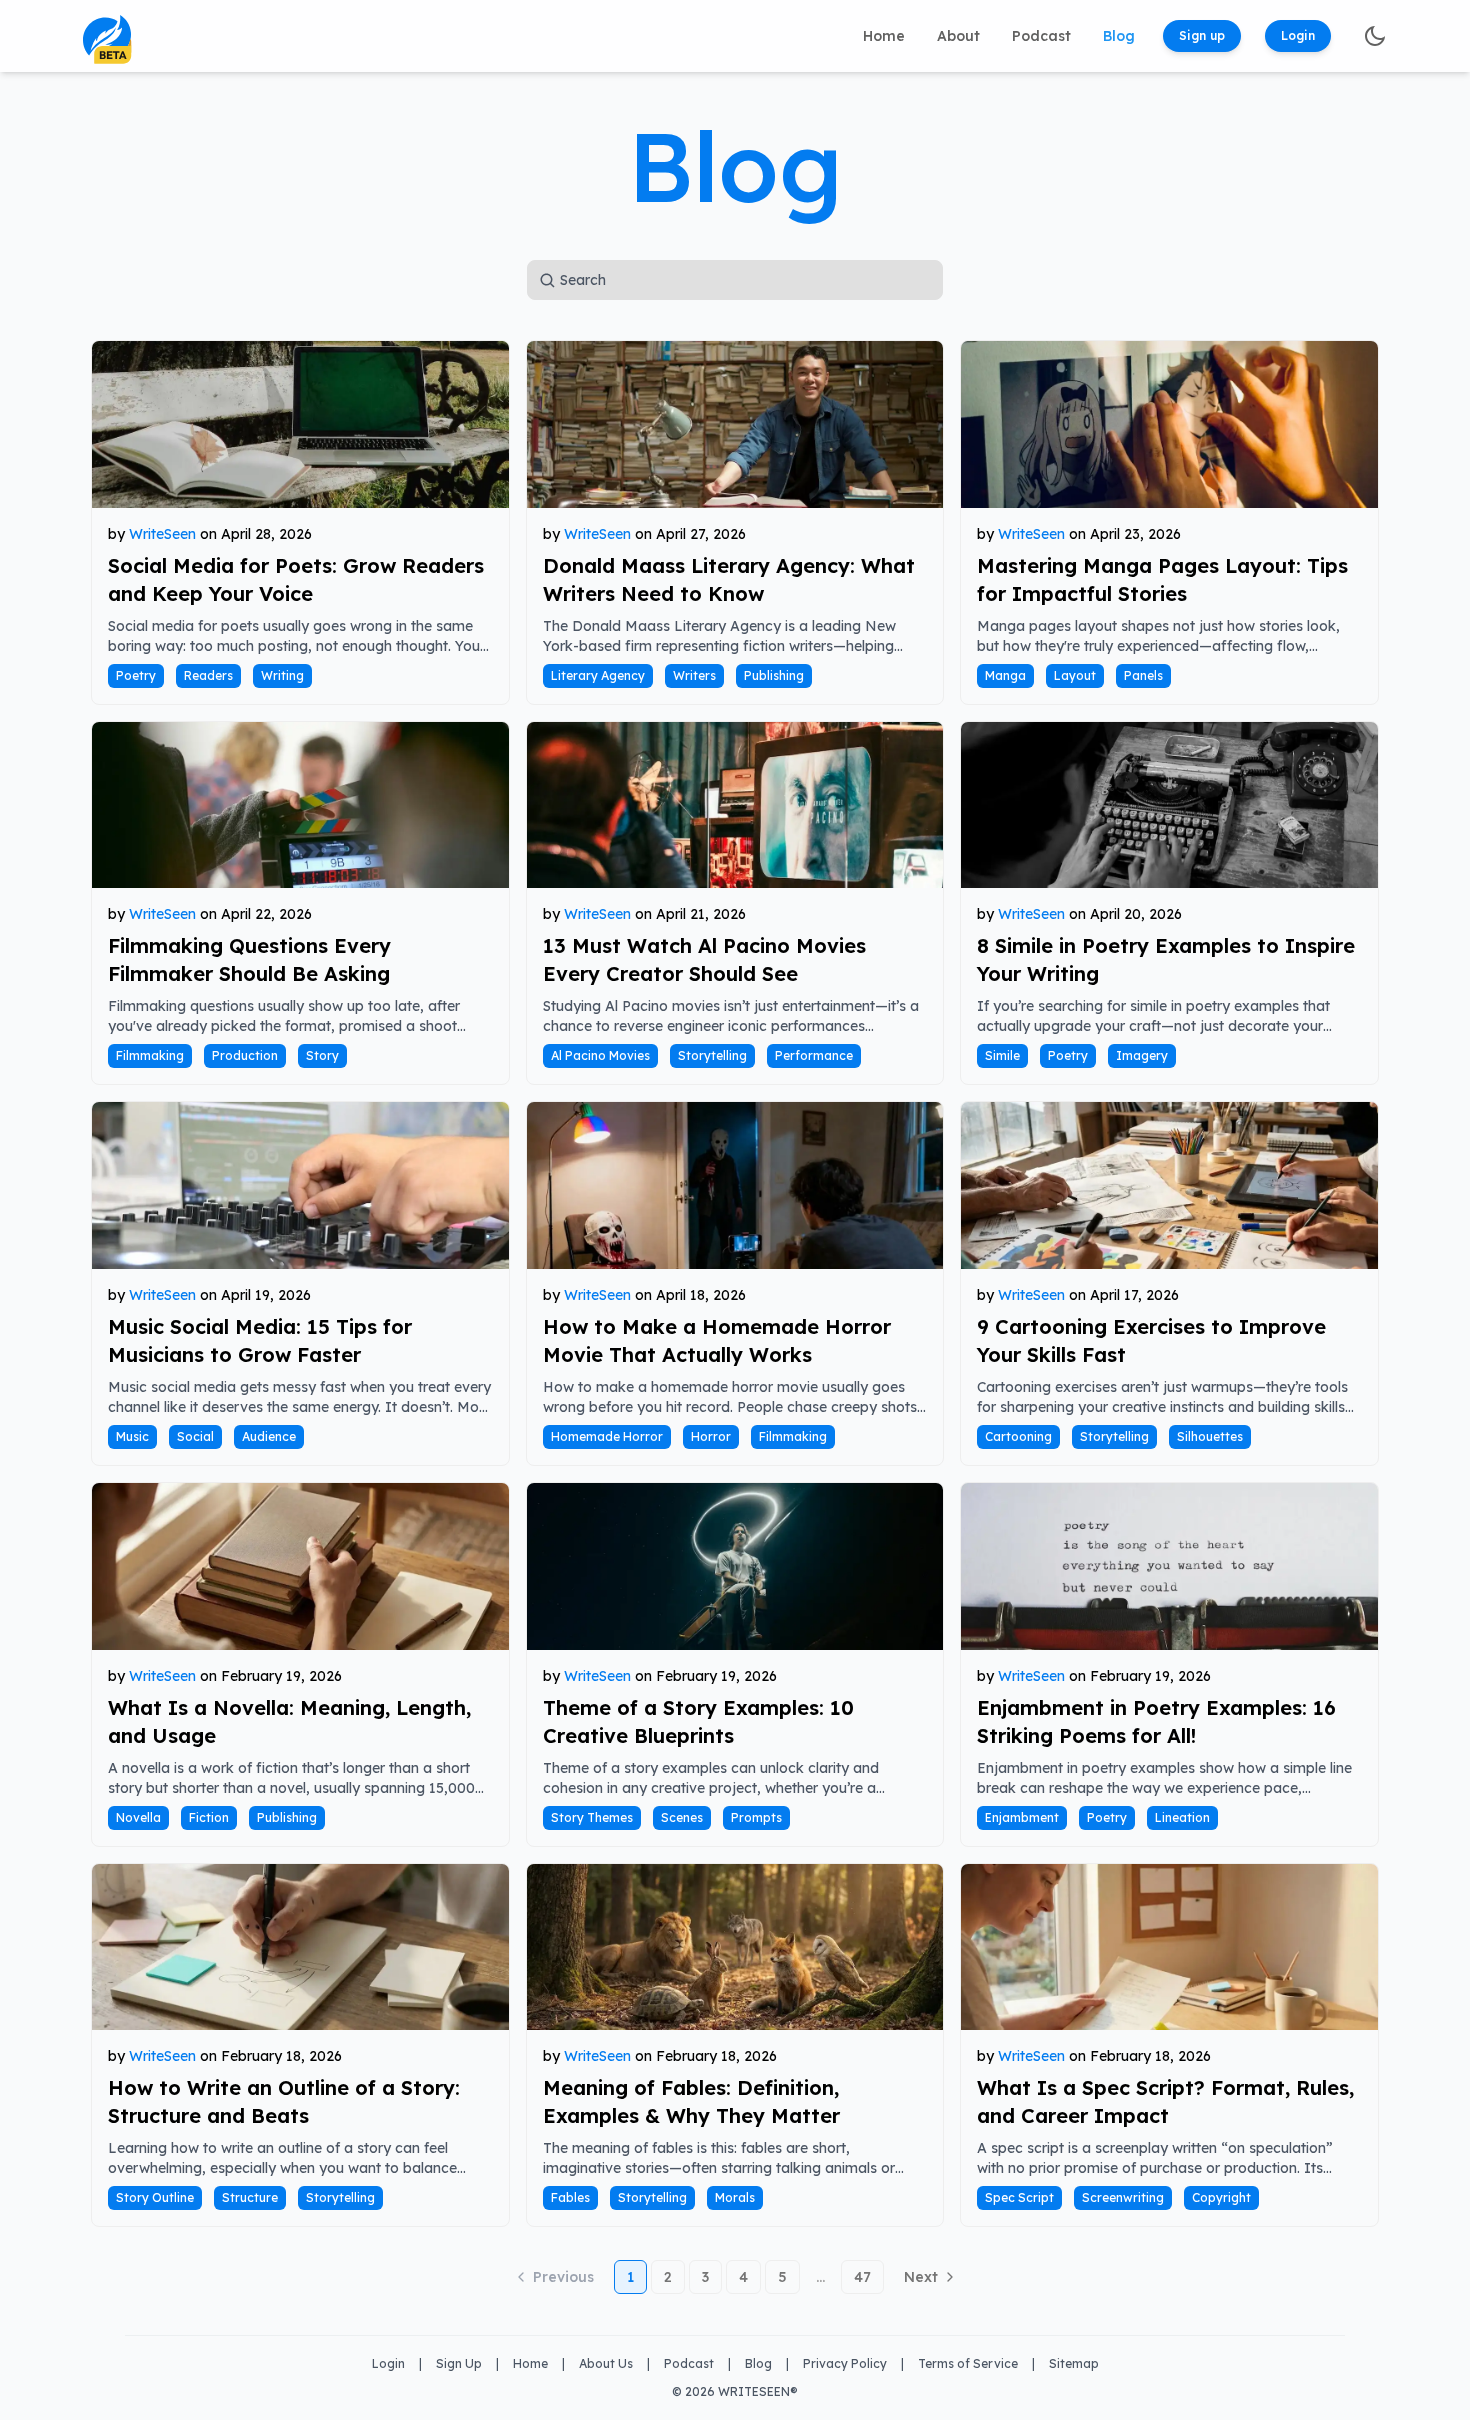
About (958, 36)
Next (921, 2277)
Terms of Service (968, 2363)
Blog (1119, 36)
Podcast (1041, 36)
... (820, 2277)
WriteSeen (162, 534)
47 (862, 2277)
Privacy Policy (845, 2363)
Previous (563, 2277)
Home (884, 36)
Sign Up (459, 2363)
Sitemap (1074, 2363)
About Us (606, 2363)
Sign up (1202, 35)
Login (1298, 35)
